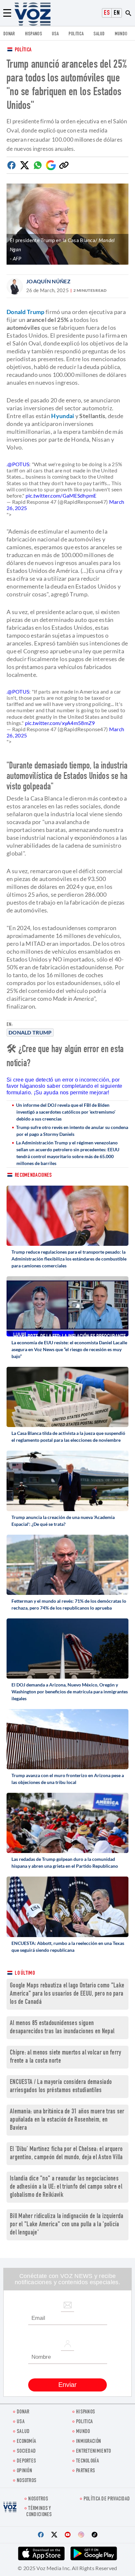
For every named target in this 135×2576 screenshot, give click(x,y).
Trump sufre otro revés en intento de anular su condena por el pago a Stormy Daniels (72, 1131)
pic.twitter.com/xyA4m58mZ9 (60, 723)
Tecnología (87, 2461)
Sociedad (26, 2452)
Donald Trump (30, 1032)
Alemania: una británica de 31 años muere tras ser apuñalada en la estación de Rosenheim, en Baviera (67, 2120)
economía (26, 2442)
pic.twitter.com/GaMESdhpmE (61, 495)
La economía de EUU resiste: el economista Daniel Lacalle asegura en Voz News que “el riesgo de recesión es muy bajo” (69, 1349)
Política (23, 50)
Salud (99, 34)
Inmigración (88, 2442)
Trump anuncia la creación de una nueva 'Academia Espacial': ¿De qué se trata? (63, 1521)
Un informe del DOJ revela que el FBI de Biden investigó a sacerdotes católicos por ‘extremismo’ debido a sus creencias (66, 1112)
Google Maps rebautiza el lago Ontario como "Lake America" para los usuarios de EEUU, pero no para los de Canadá (67, 1994)
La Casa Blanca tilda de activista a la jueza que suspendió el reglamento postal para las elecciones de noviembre (68, 1437)
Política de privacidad (107, 2499)
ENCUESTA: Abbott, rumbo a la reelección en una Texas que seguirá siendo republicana (68, 1947)
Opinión (24, 2471)
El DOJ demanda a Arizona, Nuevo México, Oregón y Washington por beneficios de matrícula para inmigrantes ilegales (70, 1692)
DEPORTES (26, 2461)
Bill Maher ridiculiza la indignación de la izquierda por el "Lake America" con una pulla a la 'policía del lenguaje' (67, 2225)
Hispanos (33, 34)
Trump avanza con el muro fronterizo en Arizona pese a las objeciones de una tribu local (68, 1779)
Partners (86, 2471)
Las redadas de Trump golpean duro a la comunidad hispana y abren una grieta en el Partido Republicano (65, 1862)
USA (55, 34)
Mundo (121, 34)
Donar (9, 34)
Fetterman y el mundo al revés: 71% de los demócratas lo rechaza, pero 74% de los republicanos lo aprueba (69, 1604)
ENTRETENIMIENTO (94, 2452)
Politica (76, 34)
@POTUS (18, 464)
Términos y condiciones (39, 2512)
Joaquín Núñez (48, 281)
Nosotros (27, 2481)
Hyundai (63, 416)
